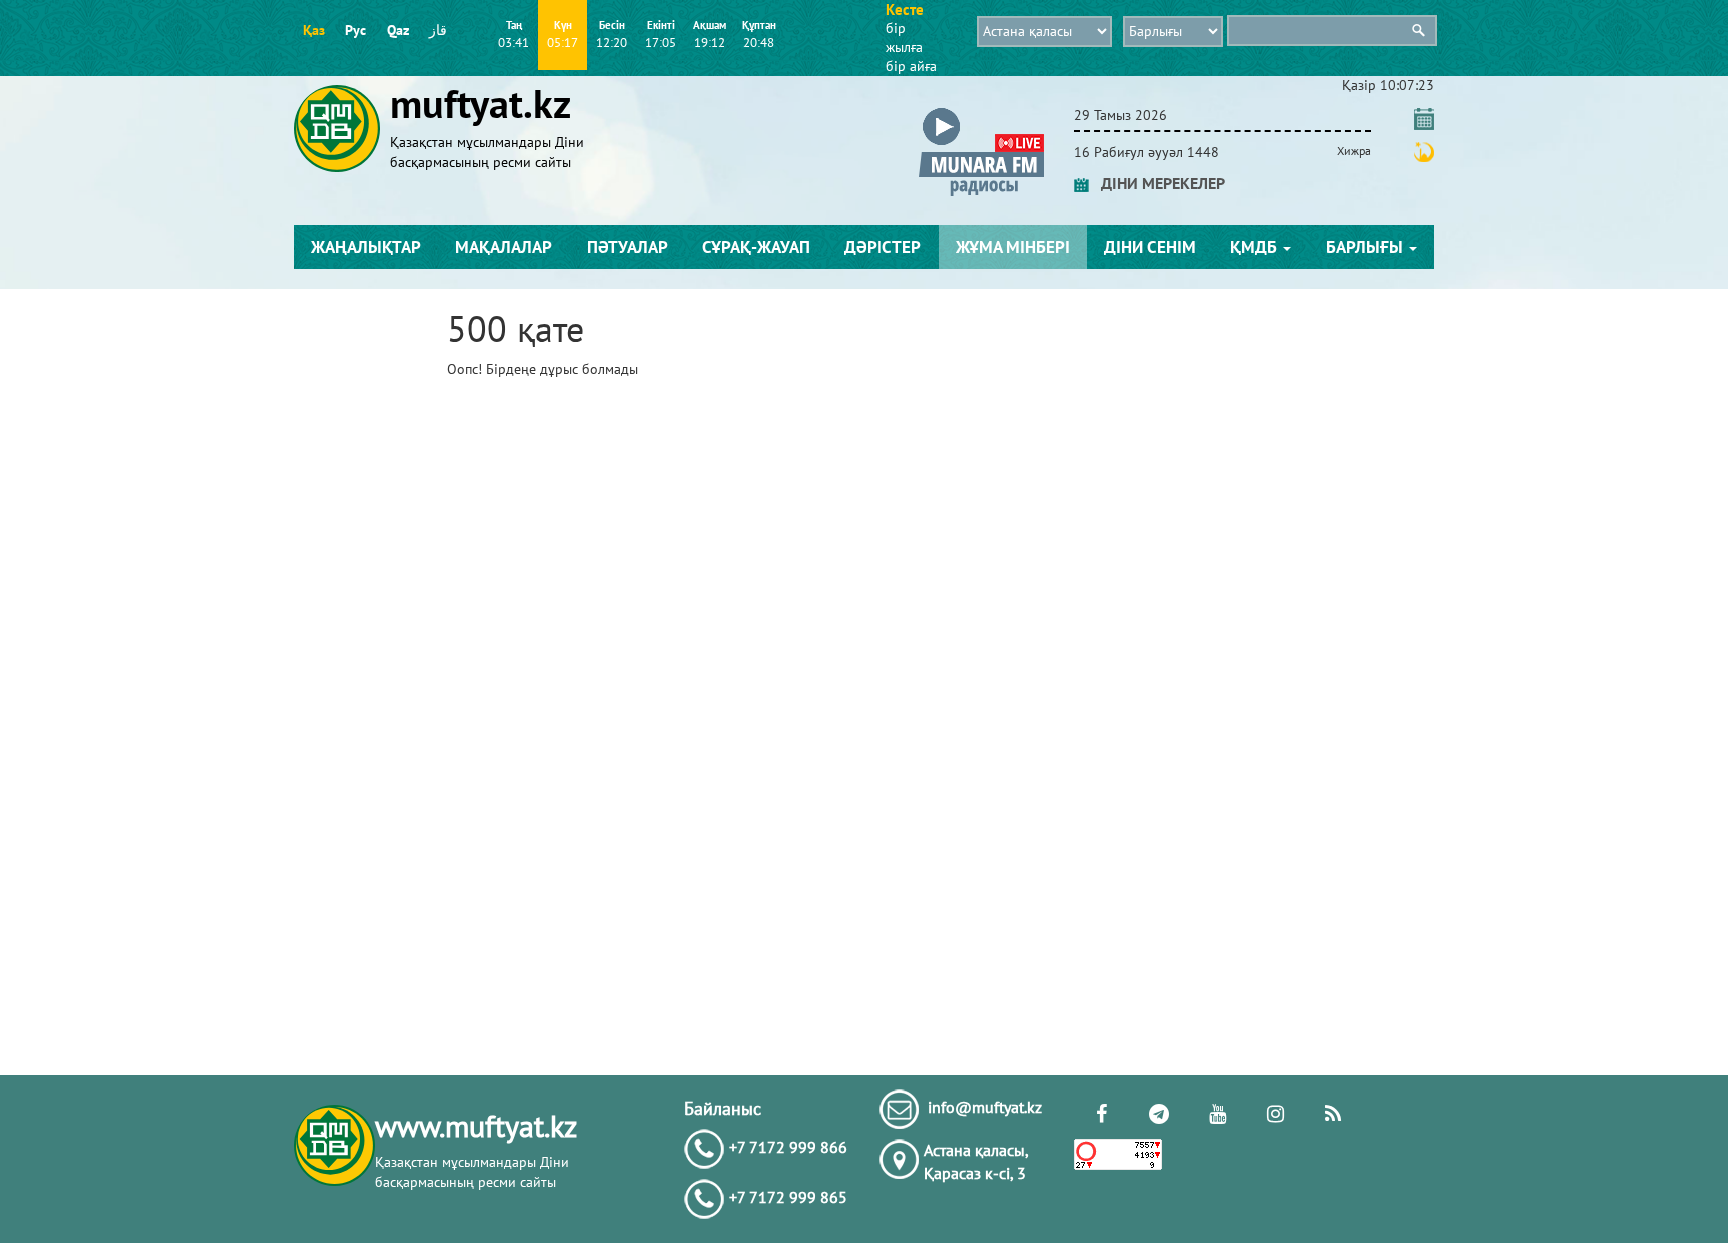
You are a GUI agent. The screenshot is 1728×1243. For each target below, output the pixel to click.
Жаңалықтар (366, 247)
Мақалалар (503, 247)
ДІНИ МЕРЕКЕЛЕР (1157, 183)
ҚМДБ (1255, 247)
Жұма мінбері (1013, 247)
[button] (981, 111)
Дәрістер (882, 247)
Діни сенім (1150, 247)
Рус (355, 30)
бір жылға (904, 37)
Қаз (314, 30)
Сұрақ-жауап (756, 247)
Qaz (398, 30)
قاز (438, 30)
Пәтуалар (627, 247)
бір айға (911, 66)
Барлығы (1366, 247)
